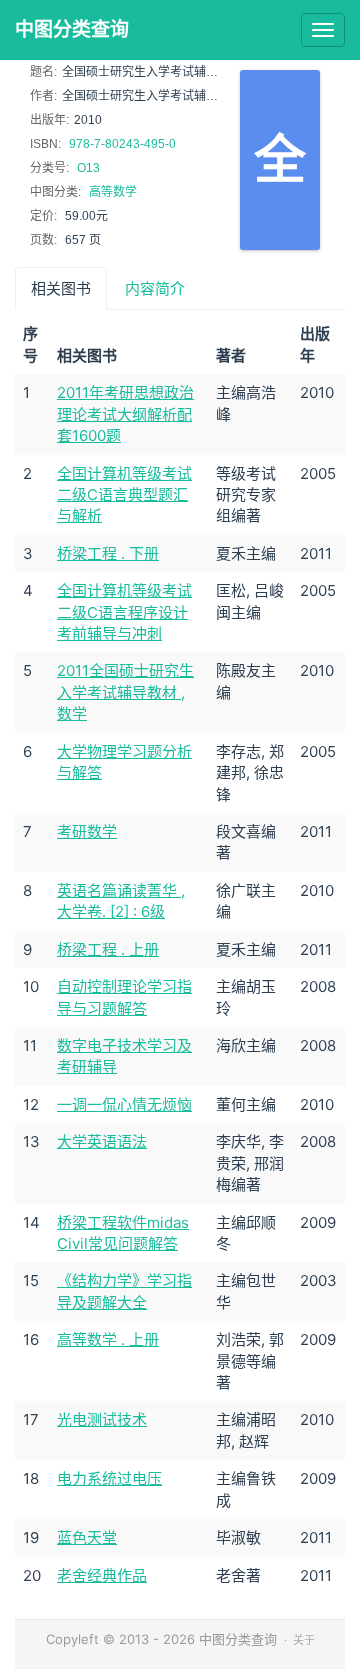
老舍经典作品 (102, 1575)
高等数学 (113, 192)
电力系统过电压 (109, 1478)
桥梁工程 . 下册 (108, 553)
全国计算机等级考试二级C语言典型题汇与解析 (124, 495)
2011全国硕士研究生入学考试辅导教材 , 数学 (125, 692)
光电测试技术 (102, 1419)
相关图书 (61, 288)
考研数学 (87, 831)
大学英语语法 (102, 1141)
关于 (304, 1640)
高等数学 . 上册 (108, 1339)
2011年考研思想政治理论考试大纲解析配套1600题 (125, 414)
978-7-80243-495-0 (122, 144)
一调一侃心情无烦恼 (124, 1104)
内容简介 (155, 288)
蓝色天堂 (87, 1537)
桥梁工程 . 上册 (108, 949)
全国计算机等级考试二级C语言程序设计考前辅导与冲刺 (124, 612)
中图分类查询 (72, 29)
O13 (88, 168)
